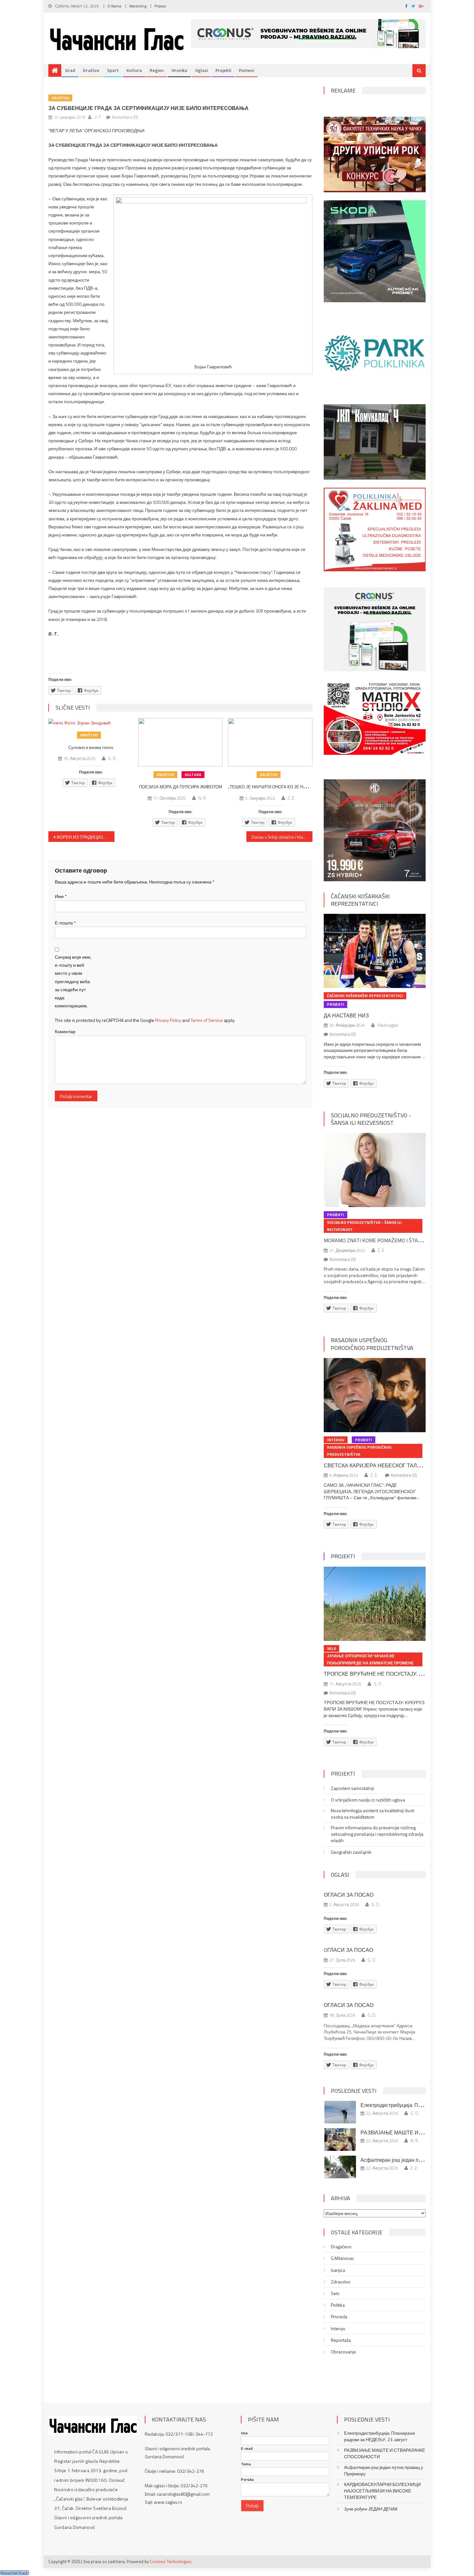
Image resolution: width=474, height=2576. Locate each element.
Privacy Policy (168, 1020)
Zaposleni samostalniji (352, 1788)
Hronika (179, 70)
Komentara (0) (125, 117)
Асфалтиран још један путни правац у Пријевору (384, 2471)
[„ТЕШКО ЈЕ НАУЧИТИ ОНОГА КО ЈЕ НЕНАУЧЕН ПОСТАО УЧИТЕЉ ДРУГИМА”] (270, 742)
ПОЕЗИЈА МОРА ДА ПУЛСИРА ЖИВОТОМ (181, 787)
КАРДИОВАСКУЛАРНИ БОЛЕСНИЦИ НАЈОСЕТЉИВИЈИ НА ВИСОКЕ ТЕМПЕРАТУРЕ (382, 2491)
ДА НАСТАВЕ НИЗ (346, 1015)
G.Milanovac (342, 2258)
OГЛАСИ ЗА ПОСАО (348, 1950)
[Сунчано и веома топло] (91, 722)
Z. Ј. (291, 798)
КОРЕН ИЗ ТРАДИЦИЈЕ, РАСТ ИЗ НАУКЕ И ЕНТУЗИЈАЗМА (86, 837)
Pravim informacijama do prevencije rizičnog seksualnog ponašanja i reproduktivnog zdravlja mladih (377, 1834)
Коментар (65, 1031)
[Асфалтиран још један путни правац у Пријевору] (340, 2167)
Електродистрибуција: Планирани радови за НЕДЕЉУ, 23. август (380, 2436)
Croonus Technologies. (171, 2561)
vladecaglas (388, 1025)
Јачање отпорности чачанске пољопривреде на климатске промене (370, 1659)
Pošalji (252, 2506)
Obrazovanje (343, 2352)
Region (157, 70)
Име (61, 896)
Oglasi (201, 70)
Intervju (336, 1440)
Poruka (247, 2480)
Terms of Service (207, 1020)
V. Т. (98, 117)
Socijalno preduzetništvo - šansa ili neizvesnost (371, 1119)
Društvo (91, 70)
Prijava (160, 6)
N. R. (202, 798)
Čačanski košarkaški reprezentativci (360, 900)
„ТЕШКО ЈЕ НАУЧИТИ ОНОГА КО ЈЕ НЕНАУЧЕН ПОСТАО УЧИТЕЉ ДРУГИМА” (306, 787)
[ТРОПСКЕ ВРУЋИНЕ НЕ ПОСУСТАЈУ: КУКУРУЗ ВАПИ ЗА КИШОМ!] (375, 1604)
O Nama (114, 6)
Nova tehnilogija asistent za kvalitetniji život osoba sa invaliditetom (372, 1814)
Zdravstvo (341, 2282)
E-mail (247, 2449)
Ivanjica (338, 2270)
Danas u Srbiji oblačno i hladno (281, 837)
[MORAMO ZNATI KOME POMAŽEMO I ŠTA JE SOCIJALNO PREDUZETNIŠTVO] (375, 1170)
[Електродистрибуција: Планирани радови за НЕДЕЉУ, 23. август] (340, 2112)
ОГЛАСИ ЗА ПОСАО (349, 1895)
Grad (70, 70)
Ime (244, 2433)
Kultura (134, 70)
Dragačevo (341, 2247)
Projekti (223, 70)
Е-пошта (65, 923)
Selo (331, 1648)
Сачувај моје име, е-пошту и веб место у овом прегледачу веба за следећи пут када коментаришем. (73, 981)
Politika (338, 2305)
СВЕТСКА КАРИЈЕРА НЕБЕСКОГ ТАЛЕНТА (377, 1465)
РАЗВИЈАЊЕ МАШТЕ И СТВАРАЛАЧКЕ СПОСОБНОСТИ (385, 2453)
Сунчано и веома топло (91, 747)
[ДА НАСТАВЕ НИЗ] (375, 951)
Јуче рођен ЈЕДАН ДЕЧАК (371, 2509)
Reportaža (341, 2340)
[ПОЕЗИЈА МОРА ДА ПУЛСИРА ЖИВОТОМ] (181, 742)
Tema (246, 2464)
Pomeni (247, 70)
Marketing (138, 6)
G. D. (112, 758)
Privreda (339, 2317)
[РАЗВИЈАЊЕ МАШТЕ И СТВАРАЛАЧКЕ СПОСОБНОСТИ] (340, 2140)
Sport (113, 70)
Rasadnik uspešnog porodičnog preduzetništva (372, 1344)
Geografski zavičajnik (351, 1852)
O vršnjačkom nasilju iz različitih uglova (368, 1800)
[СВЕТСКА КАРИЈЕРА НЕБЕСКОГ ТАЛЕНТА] (375, 1395)
